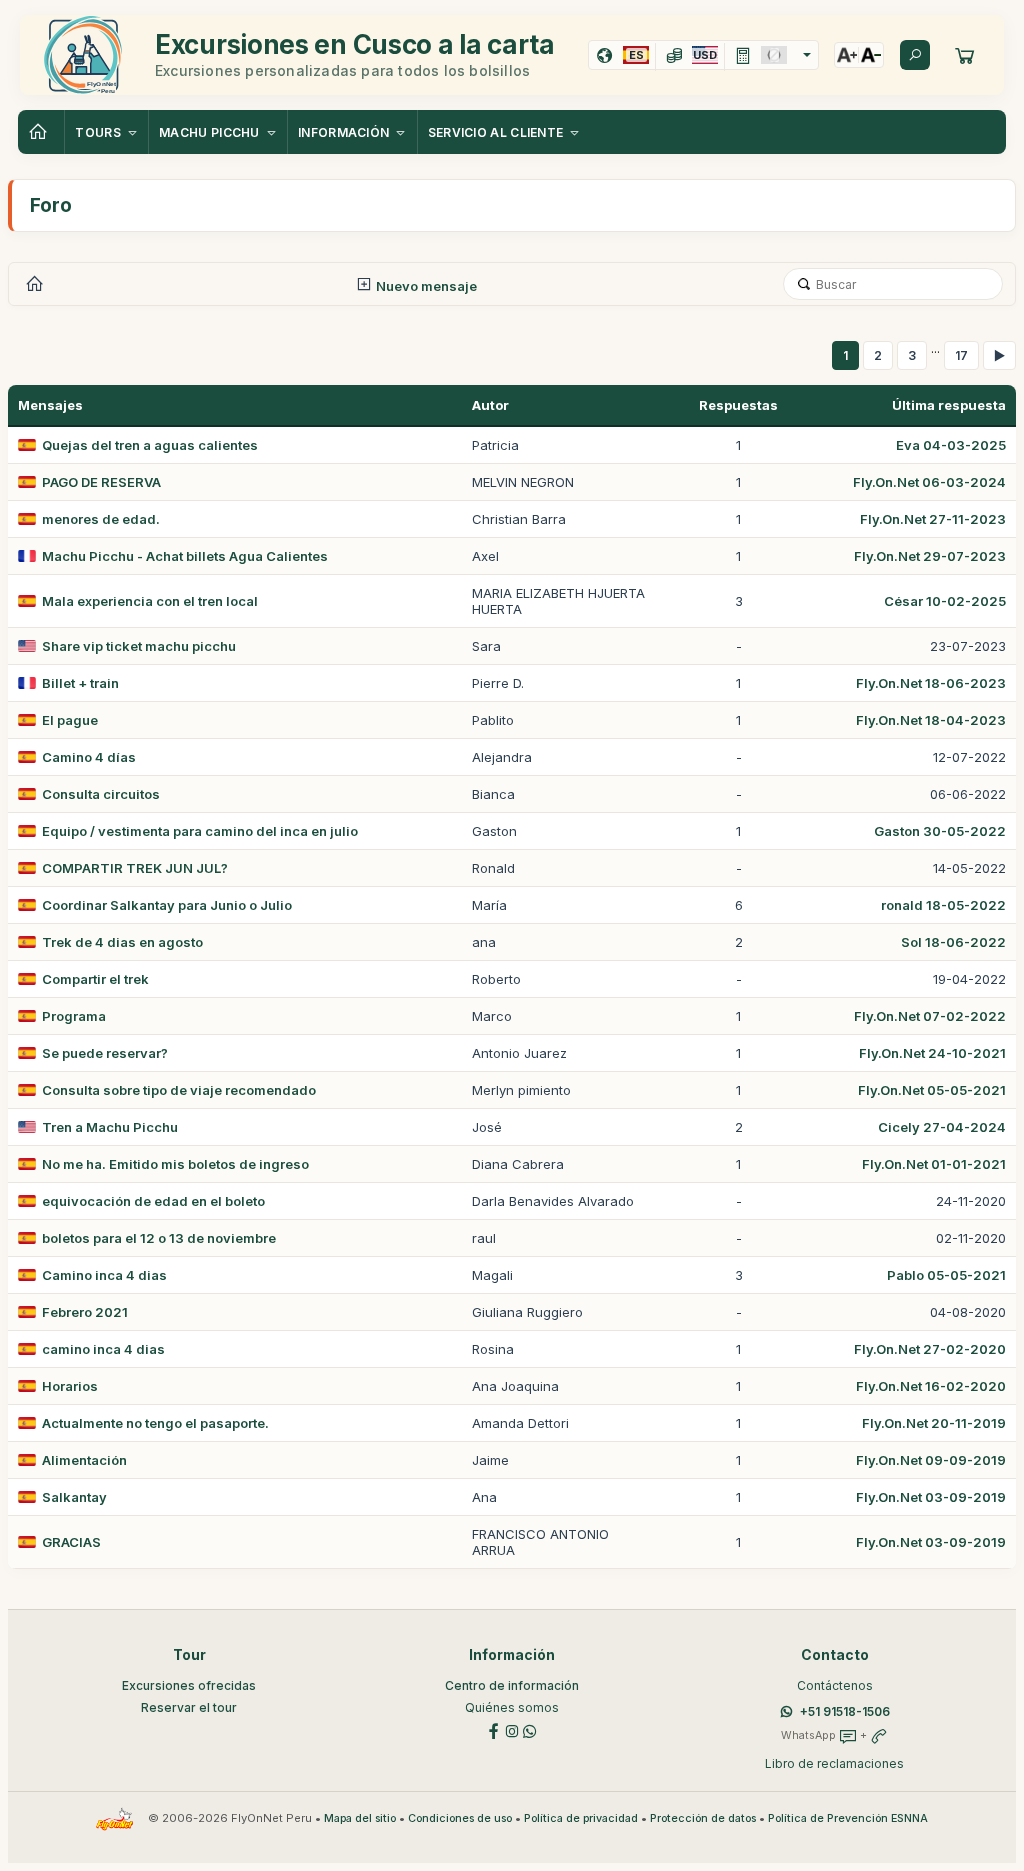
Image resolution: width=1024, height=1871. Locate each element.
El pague (70, 720)
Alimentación (84, 1460)
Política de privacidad (581, 1818)
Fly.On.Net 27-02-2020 (930, 1349)
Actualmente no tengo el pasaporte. (155, 1423)
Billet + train (80, 683)
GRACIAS (71, 1542)
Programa (74, 1016)
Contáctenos (835, 1685)
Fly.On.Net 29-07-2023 (930, 556)
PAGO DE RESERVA (101, 482)
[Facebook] (494, 1729)
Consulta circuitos (101, 794)
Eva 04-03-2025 (951, 445)
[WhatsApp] (530, 1729)
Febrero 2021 (85, 1312)
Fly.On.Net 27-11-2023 (933, 519)
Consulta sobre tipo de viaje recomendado (179, 1090)
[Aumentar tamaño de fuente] (847, 55)
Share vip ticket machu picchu (139, 646)
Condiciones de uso (460, 1818)
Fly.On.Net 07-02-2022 (930, 1016)
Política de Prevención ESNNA (848, 1818)
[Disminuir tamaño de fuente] (871, 55)
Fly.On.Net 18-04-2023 (931, 720)
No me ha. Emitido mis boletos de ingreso (175, 1164)
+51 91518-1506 (845, 1711)
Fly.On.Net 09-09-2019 (931, 1460)
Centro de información (512, 1685)
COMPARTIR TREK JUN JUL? (135, 868)
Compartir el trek (95, 979)
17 (961, 355)
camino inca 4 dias (103, 1349)
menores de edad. (101, 519)
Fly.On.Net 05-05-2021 (932, 1090)
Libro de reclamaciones (834, 1763)
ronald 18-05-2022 (943, 905)
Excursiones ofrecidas (189, 1685)
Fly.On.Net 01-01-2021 (934, 1164)
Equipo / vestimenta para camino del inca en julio (200, 831)
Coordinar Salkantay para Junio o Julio (167, 905)
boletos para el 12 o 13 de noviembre (159, 1238)
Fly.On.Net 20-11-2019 (934, 1423)
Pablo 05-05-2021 (946, 1275)
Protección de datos (703, 1818)
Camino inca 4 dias (104, 1275)
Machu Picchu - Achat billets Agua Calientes (185, 556)
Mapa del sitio (360, 1818)
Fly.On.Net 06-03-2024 (929, 482)
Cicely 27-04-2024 (942, 1127)
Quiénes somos (512, 1707)
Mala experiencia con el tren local (150, 601)
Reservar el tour (189, 1707)
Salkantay (74, 1497)
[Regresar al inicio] (41, 132)
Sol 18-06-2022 (953, 942)
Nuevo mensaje (425, 286)
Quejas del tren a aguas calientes (150, 445)
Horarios (70, 1386)
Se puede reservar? (105, 1053)
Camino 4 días (89, 757)
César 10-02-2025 (945, 601)
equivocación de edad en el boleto (153, 1201)
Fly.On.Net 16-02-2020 (931, 1386)
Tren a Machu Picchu (110, 1127)
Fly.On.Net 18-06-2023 (931, 683)
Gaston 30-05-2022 (940, 831)
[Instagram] (512, 1729)
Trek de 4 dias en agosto (122, 942)
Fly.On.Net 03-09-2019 (931, 1497)
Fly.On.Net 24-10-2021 (932, 1053)
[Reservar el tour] (965, 55)
